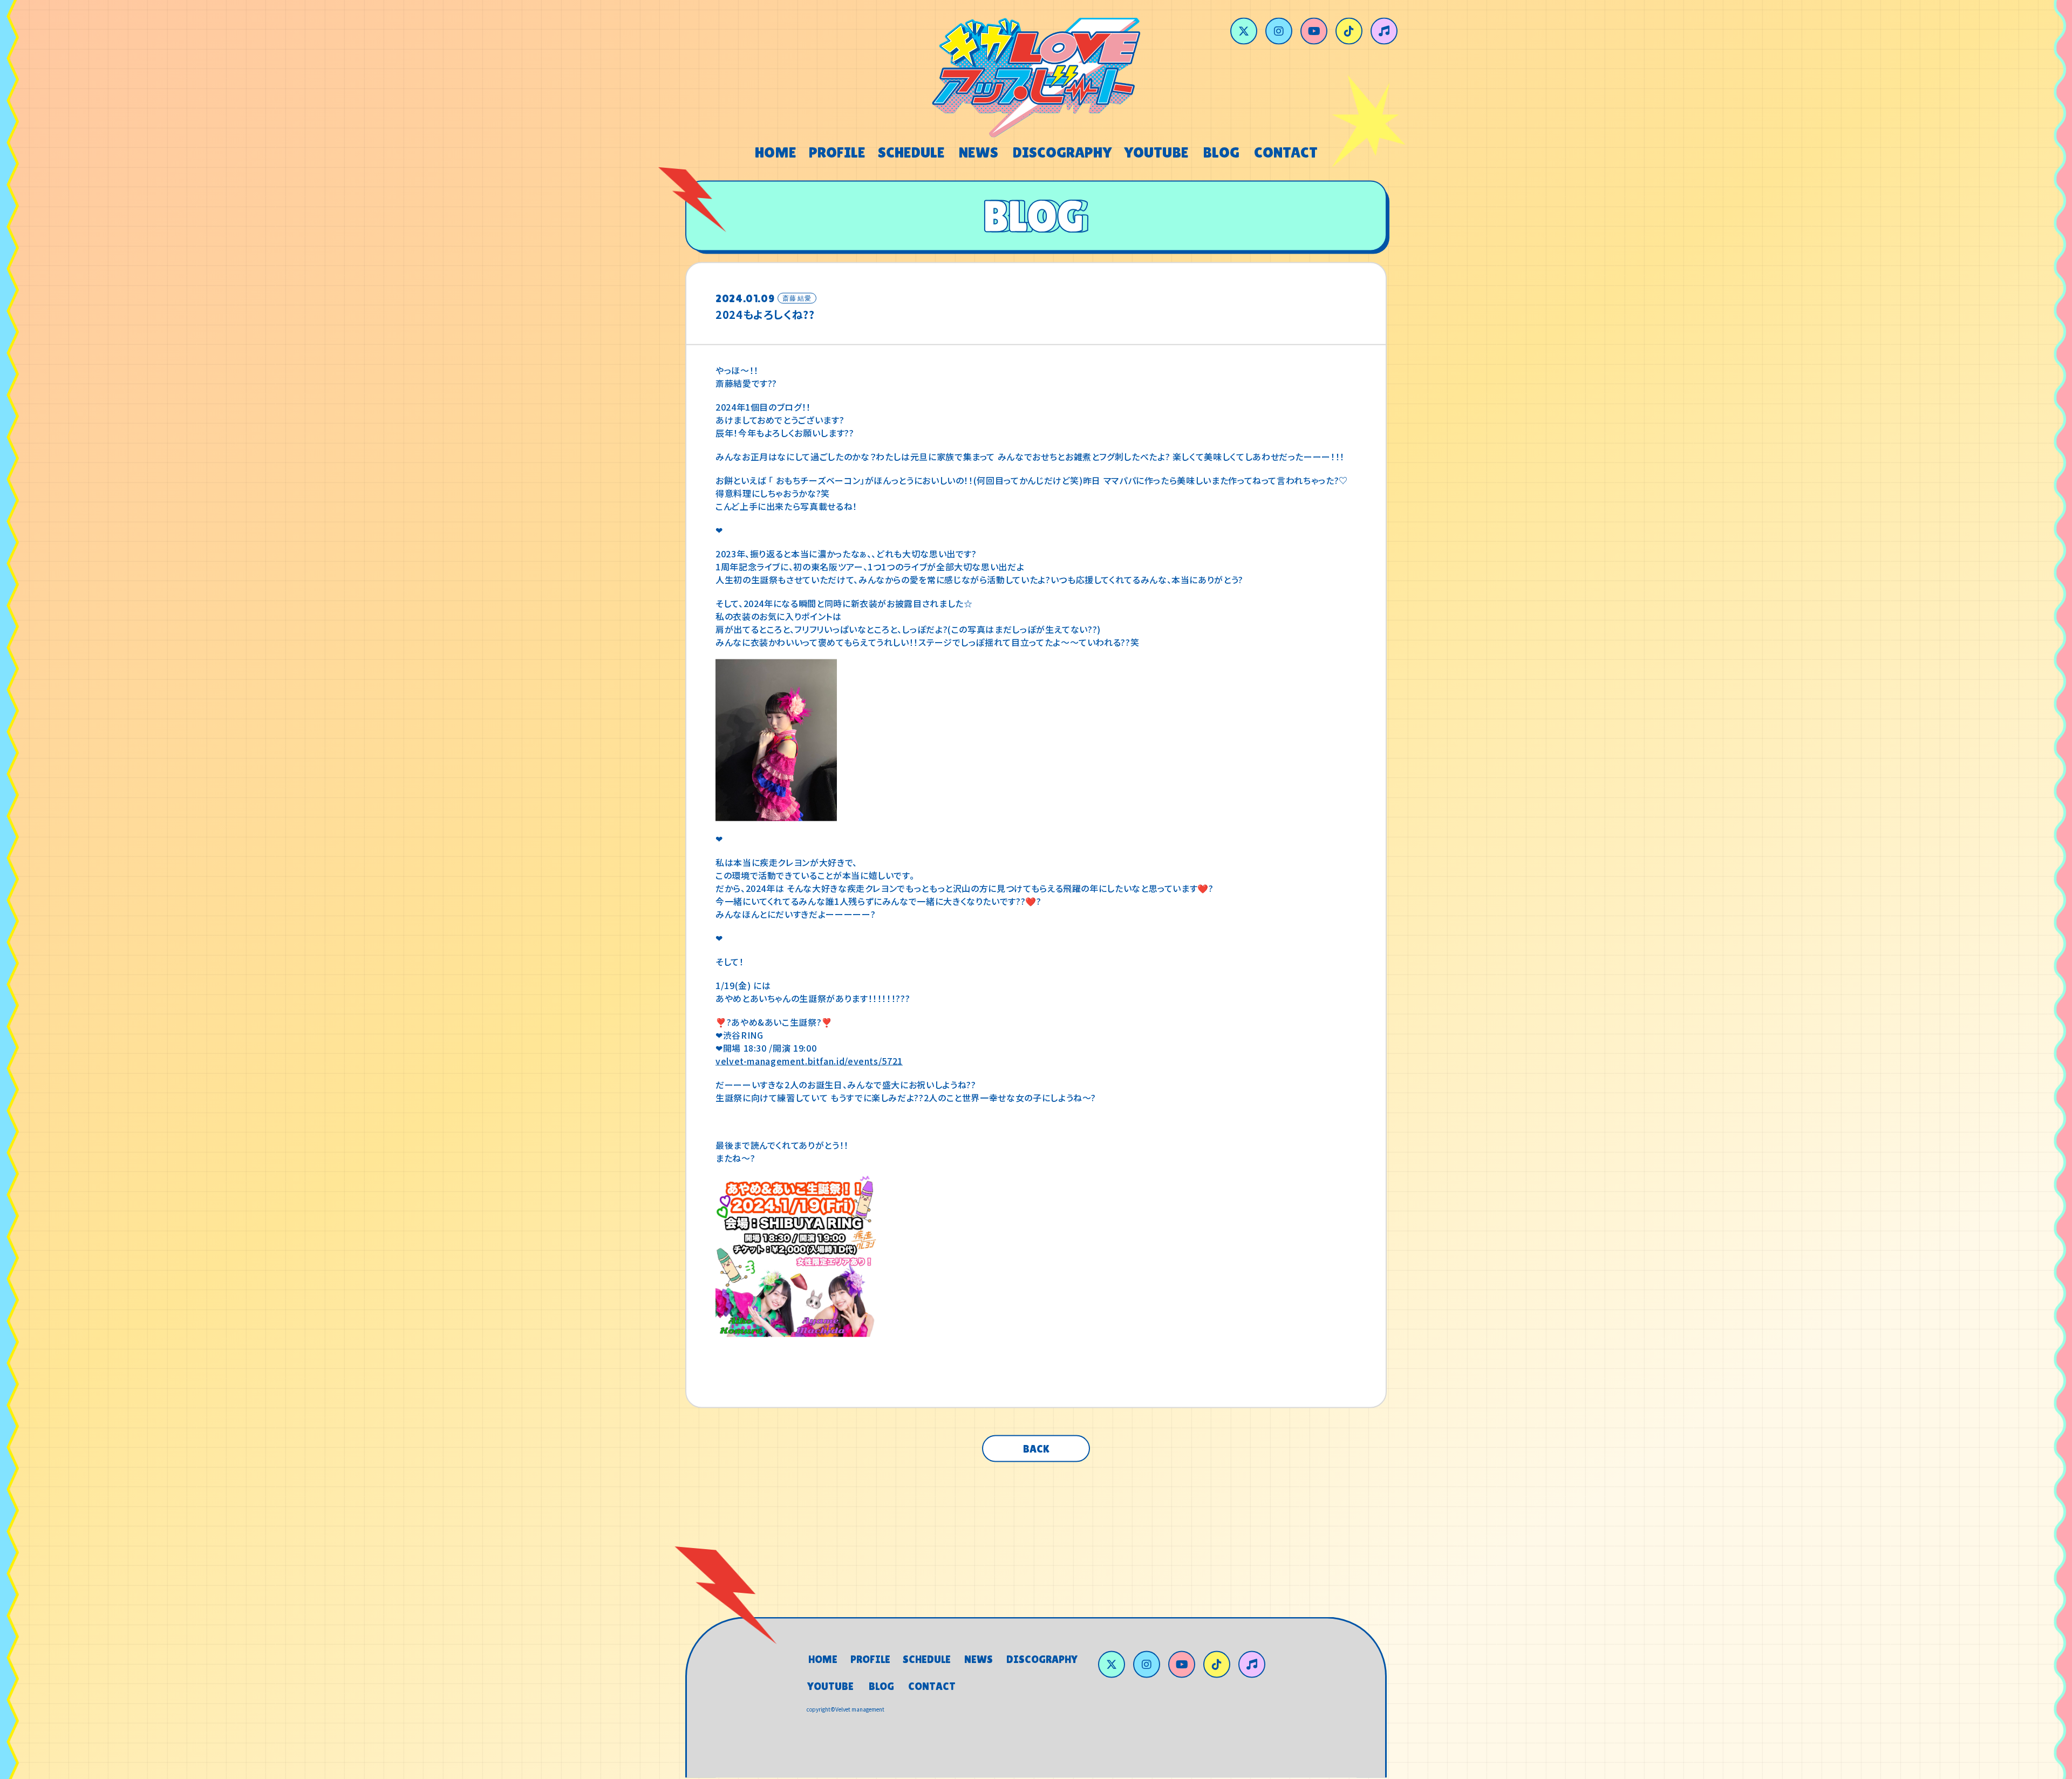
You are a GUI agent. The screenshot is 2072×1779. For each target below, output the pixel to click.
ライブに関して (926, 1555)
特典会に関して (1102, 1555)
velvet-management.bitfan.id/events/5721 (809, 1064)
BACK (1036, 1451)
